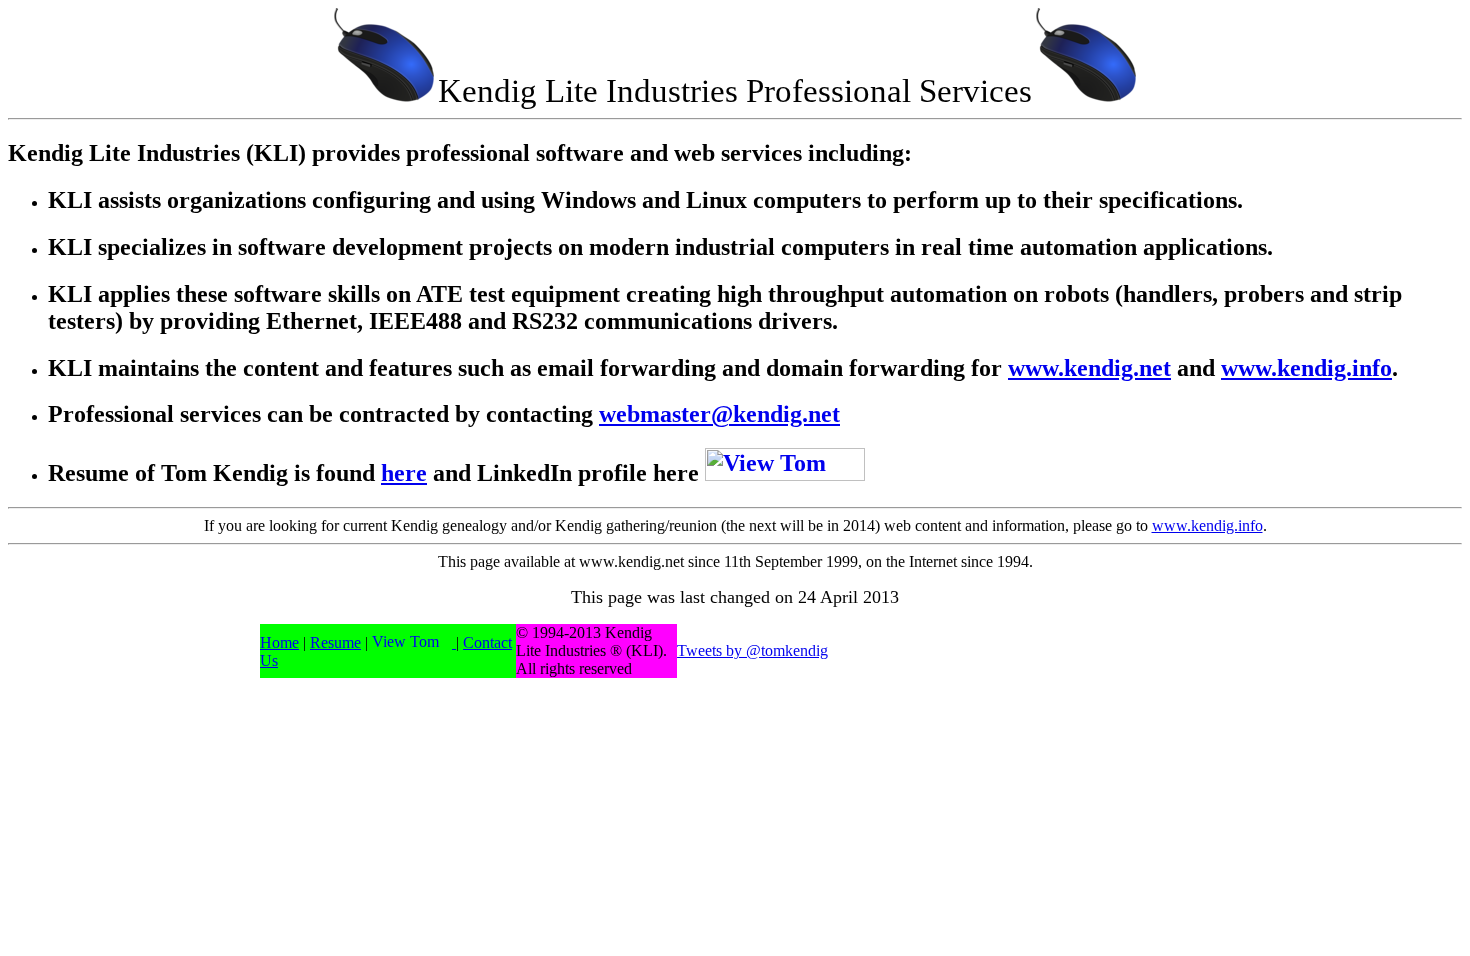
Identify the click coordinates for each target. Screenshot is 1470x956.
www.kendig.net (1089, 368)
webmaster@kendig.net (719, 414)
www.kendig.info (1306, 368)
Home (279, 642)
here (404, 473)
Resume (335, 642)
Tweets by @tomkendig (752, 650)
